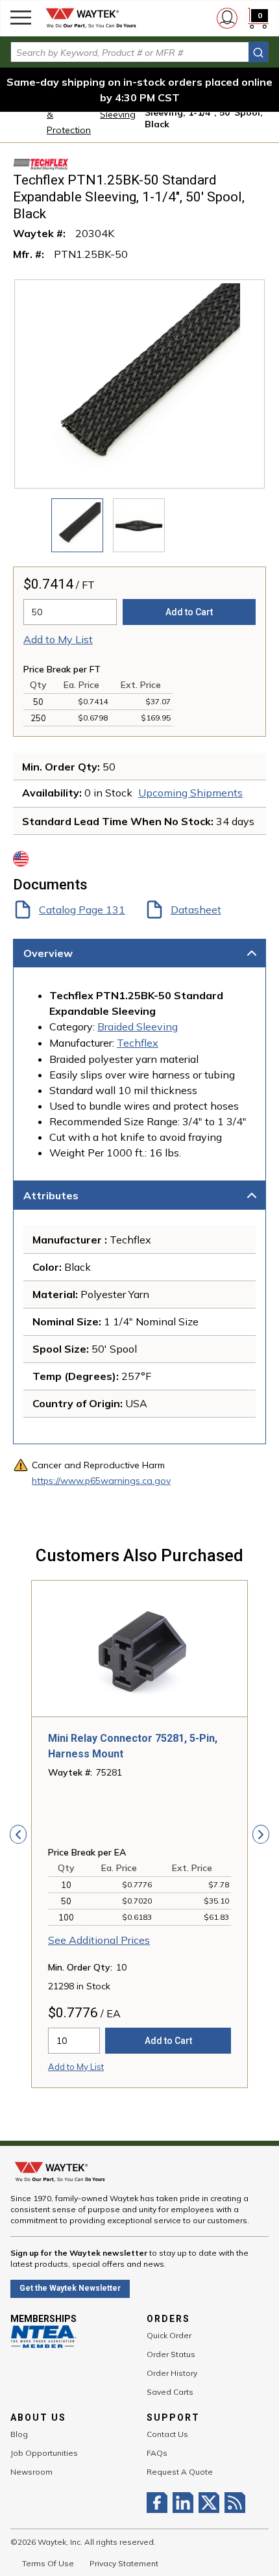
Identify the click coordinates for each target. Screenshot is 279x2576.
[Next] (261, 1834)
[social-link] (160, 2503)
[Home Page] (91, 18)
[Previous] (18, 1834)
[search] (258, 52)
